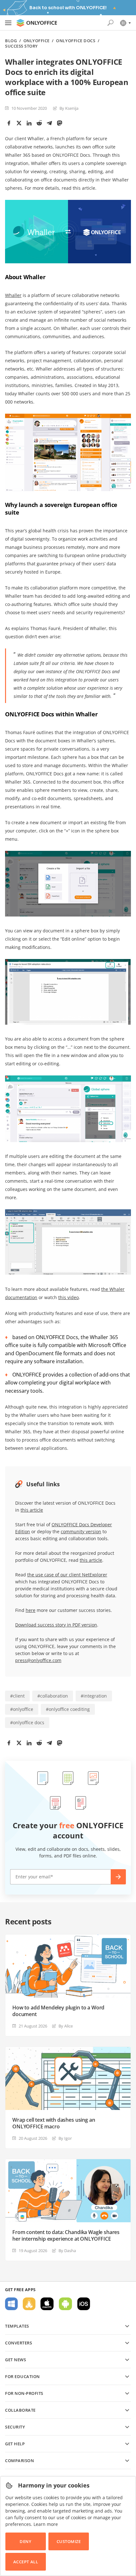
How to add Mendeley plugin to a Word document (58, 2011)
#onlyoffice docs (27, 1722)
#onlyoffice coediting (68, 1709)
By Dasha (67, 2251)
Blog (11, 41)
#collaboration (53, 1696)
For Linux (29, 2304)
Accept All (26, 2562)
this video (68, 1297)
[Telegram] (49, 123)
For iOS (84, 2304)
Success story (22, 46)
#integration (94, 1696)
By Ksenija (69, 108)
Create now (118, 1877)
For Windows (11, 2304)
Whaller (13, 295)
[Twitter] (19, 123)
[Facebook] (9, 123)
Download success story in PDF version (56, 1625)
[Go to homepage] (37, 23)
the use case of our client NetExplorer (67, 1575)
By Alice (66, 2026)
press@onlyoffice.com (38, 1660)
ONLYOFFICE (37, 41)
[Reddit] (39, 123)
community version (81, 1531)
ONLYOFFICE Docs (76, 41)
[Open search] (110, 23)
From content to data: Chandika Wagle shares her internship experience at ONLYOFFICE (66, 2236)
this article (32, 1510)
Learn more (46, 2524)
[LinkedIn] (29, 123)
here (31, 1610)
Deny (25, 2541)
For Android (65, 2304)
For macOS (47, 2304)
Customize (69, 2541)
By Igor (65, 2138)
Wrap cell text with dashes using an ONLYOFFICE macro (54, 2123)
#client (17, 1696)
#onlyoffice (22, 1709)
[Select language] (125, 23)
